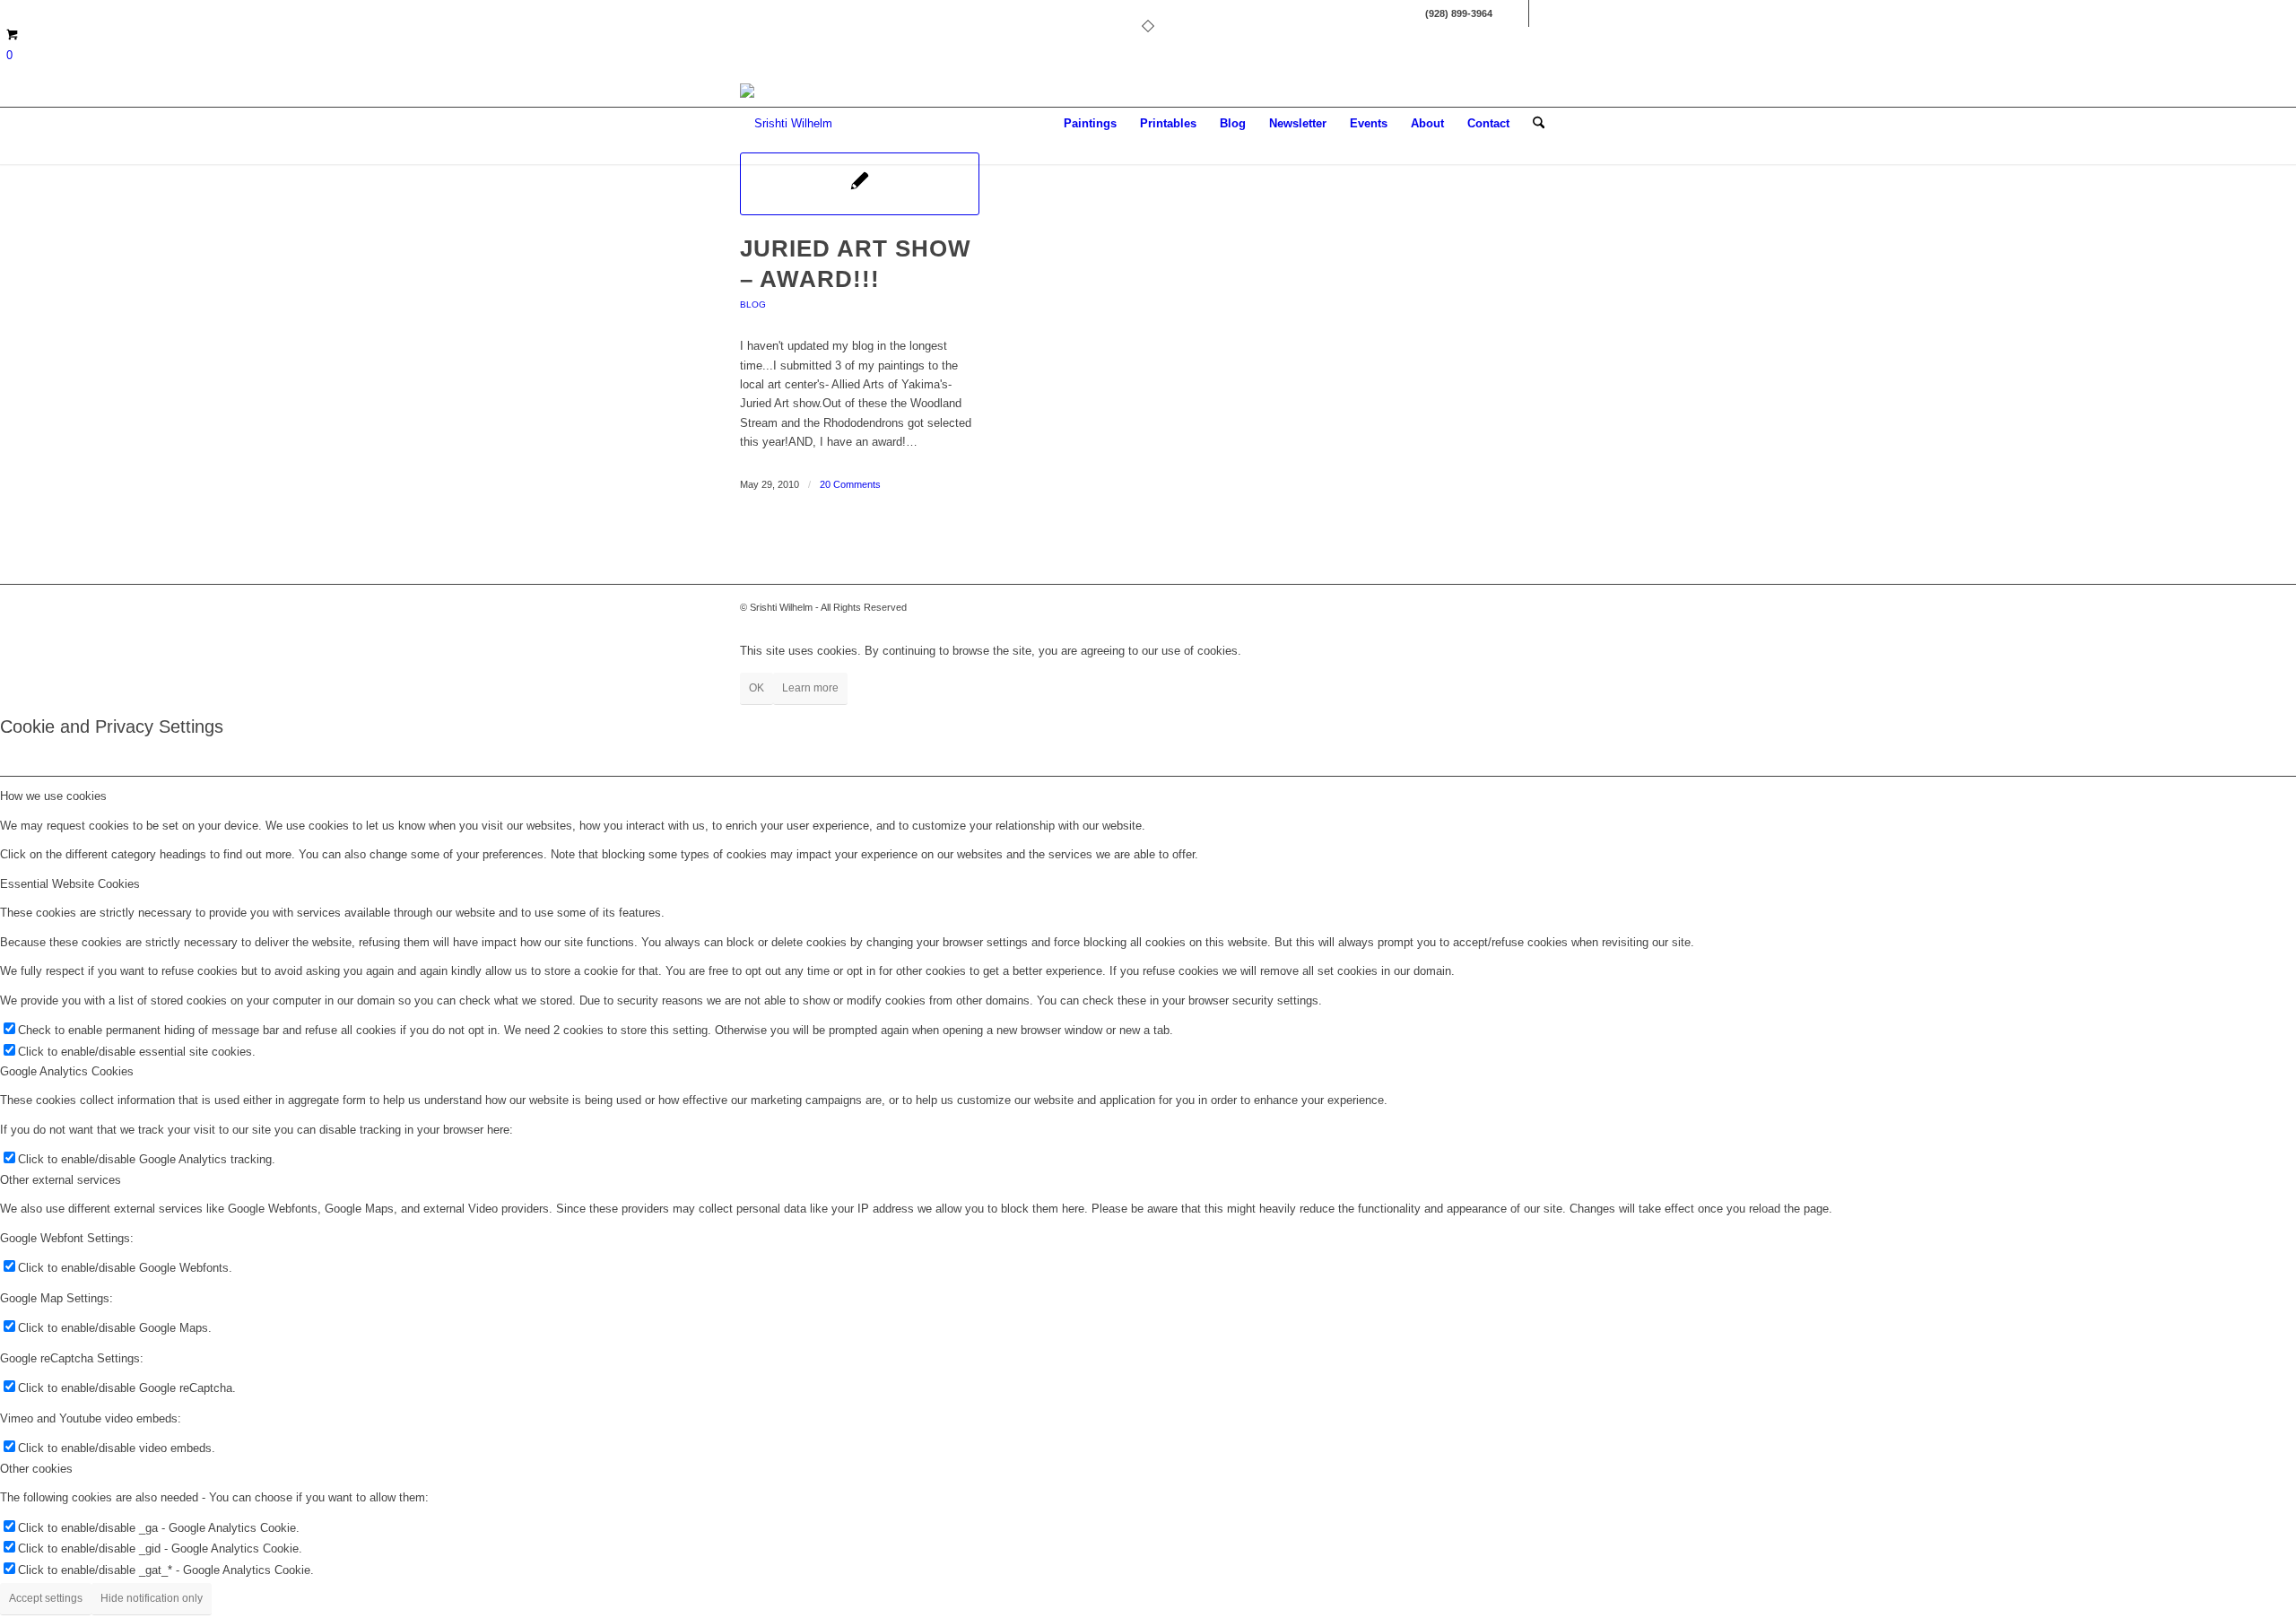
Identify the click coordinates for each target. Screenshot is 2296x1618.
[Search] (1539, 124)
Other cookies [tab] (36, 1469)
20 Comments (850, 484)
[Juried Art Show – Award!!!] (860, 184)
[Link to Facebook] (1515, 13)
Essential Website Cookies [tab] (70, 884)
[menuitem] (1090, 124)
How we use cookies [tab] (53, 796)
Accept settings (46, 1598)
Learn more (810, 688)
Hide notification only (152, 1598)
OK (757, 688)
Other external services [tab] (61, 1180)
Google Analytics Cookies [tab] (67, 1071)
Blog (753, 304)
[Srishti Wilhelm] (786, 124)
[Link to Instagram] (1543, 13)
